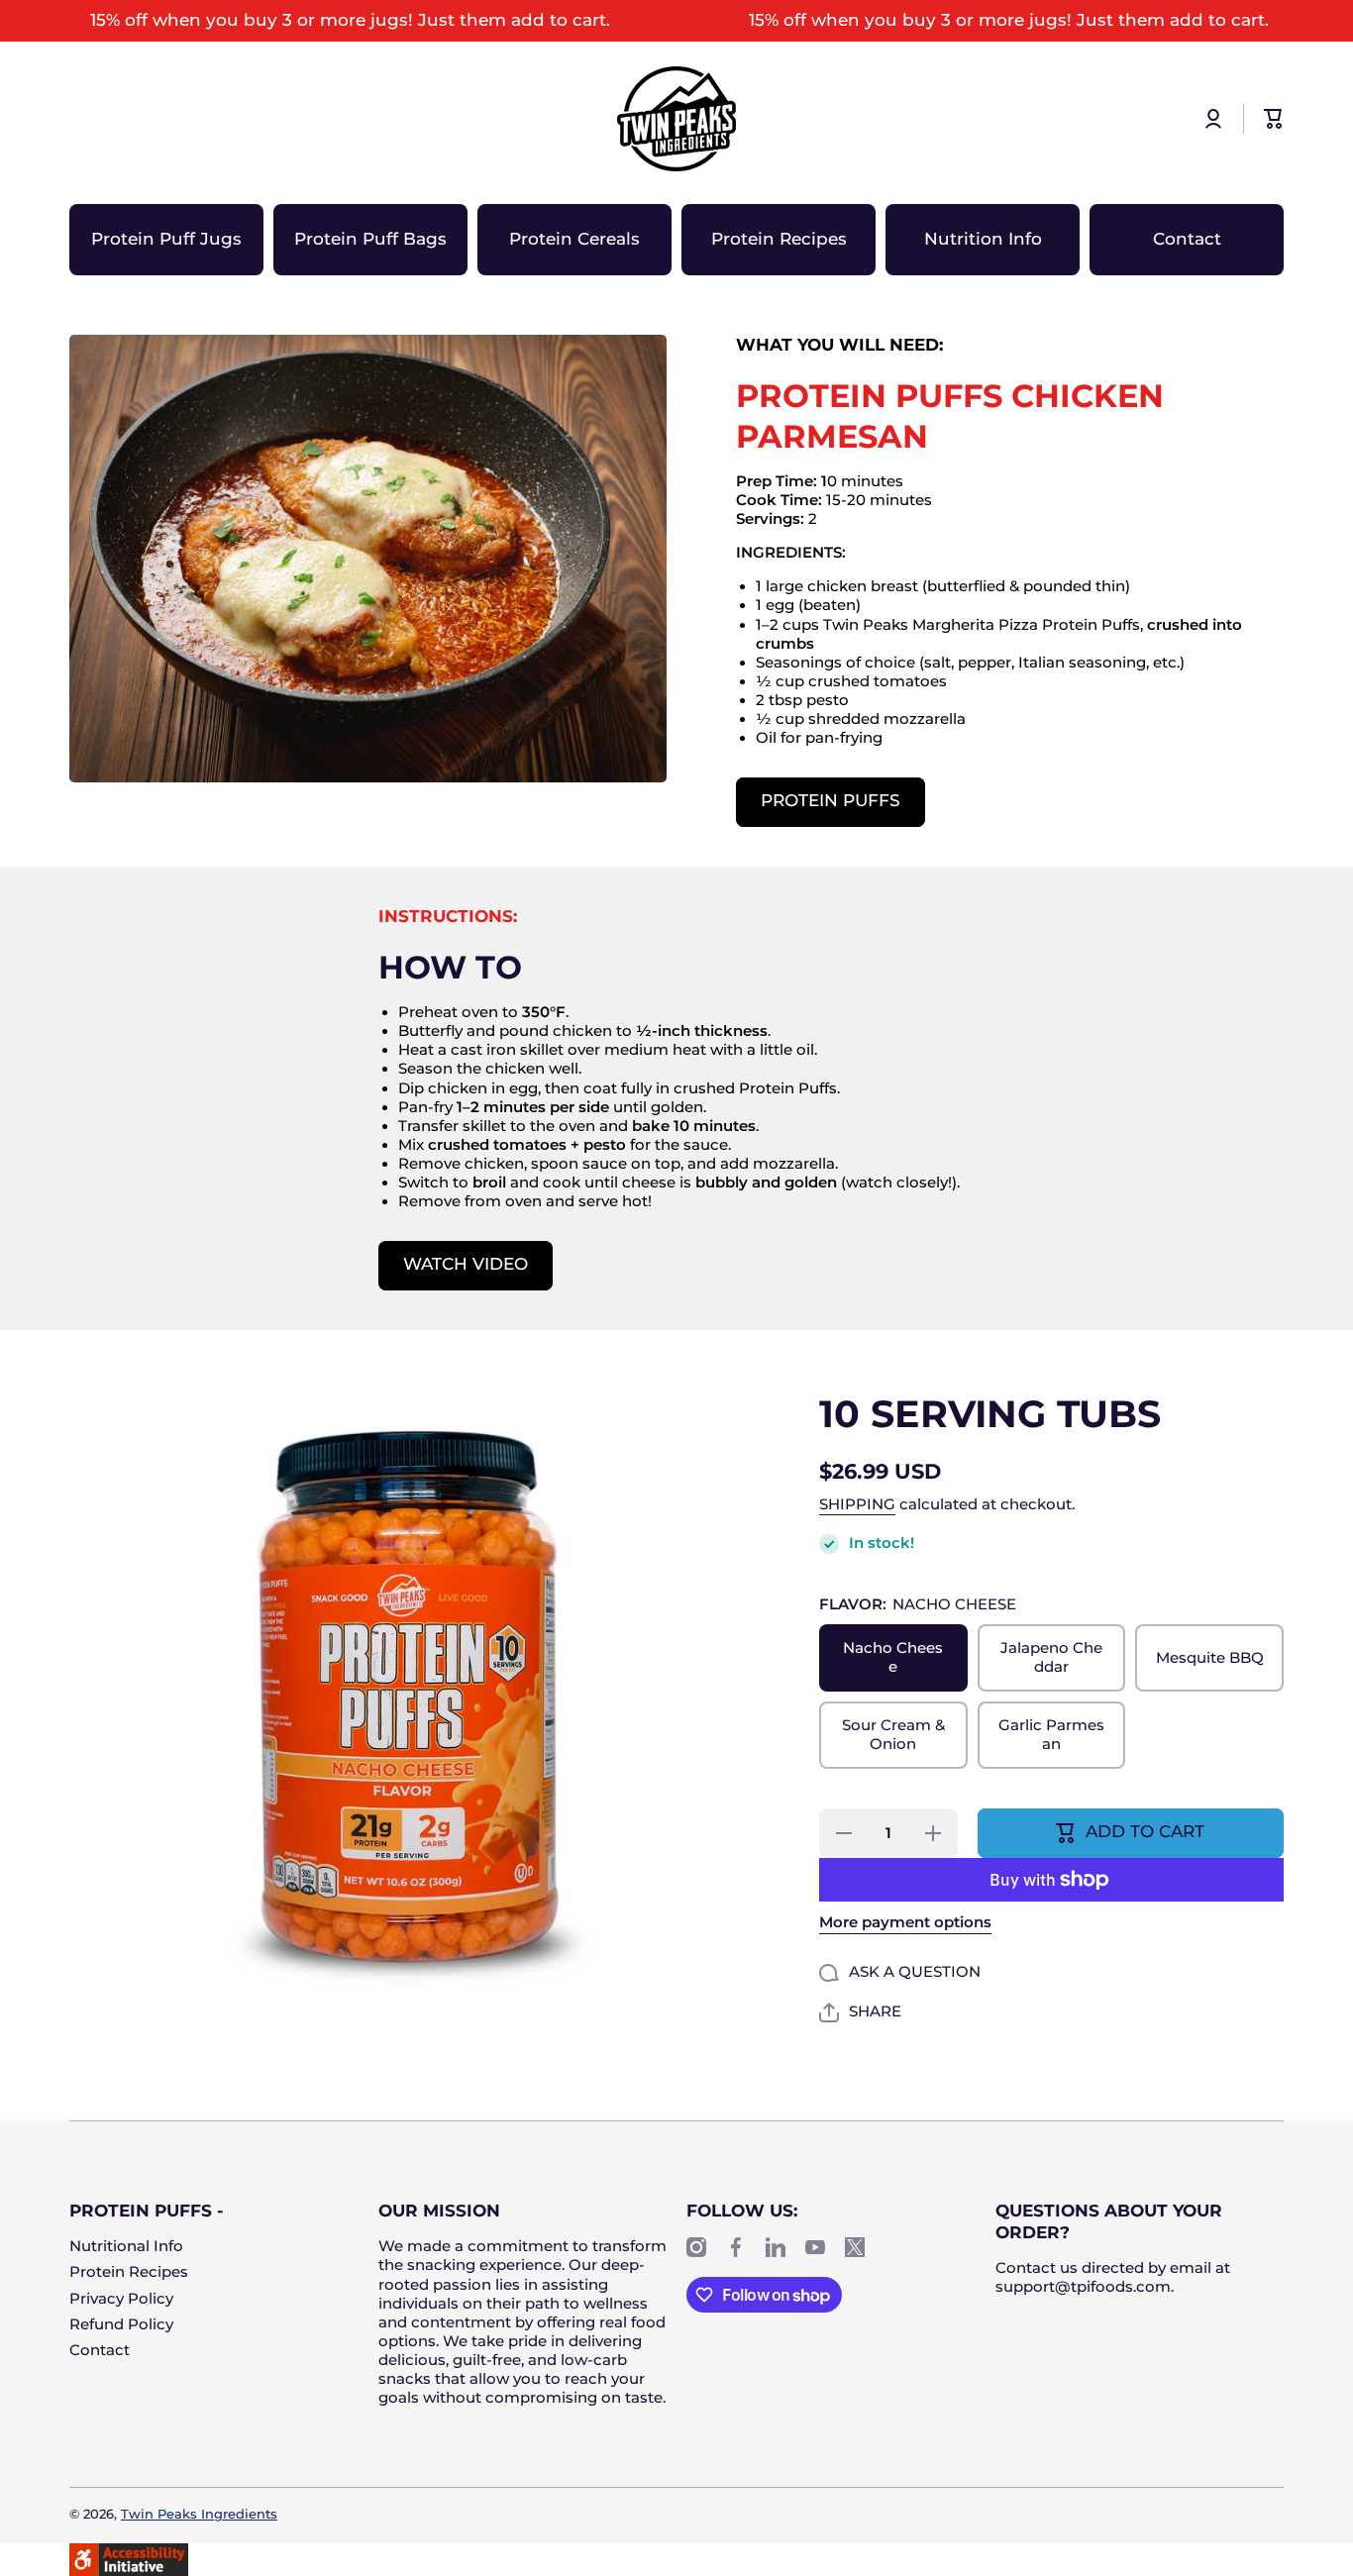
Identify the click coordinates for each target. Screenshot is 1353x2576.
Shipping (857, 1504)
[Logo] (676, 119)
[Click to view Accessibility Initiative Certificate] (129, 2558)
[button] (1274, 119)
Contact (100, 2350)
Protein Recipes (129, 2272)
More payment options (905, 1922)
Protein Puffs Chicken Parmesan (950, 416)
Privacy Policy (121, 2299)
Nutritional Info (126, 2246)
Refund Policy (121, 2324)
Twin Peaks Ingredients (199, 2514)
